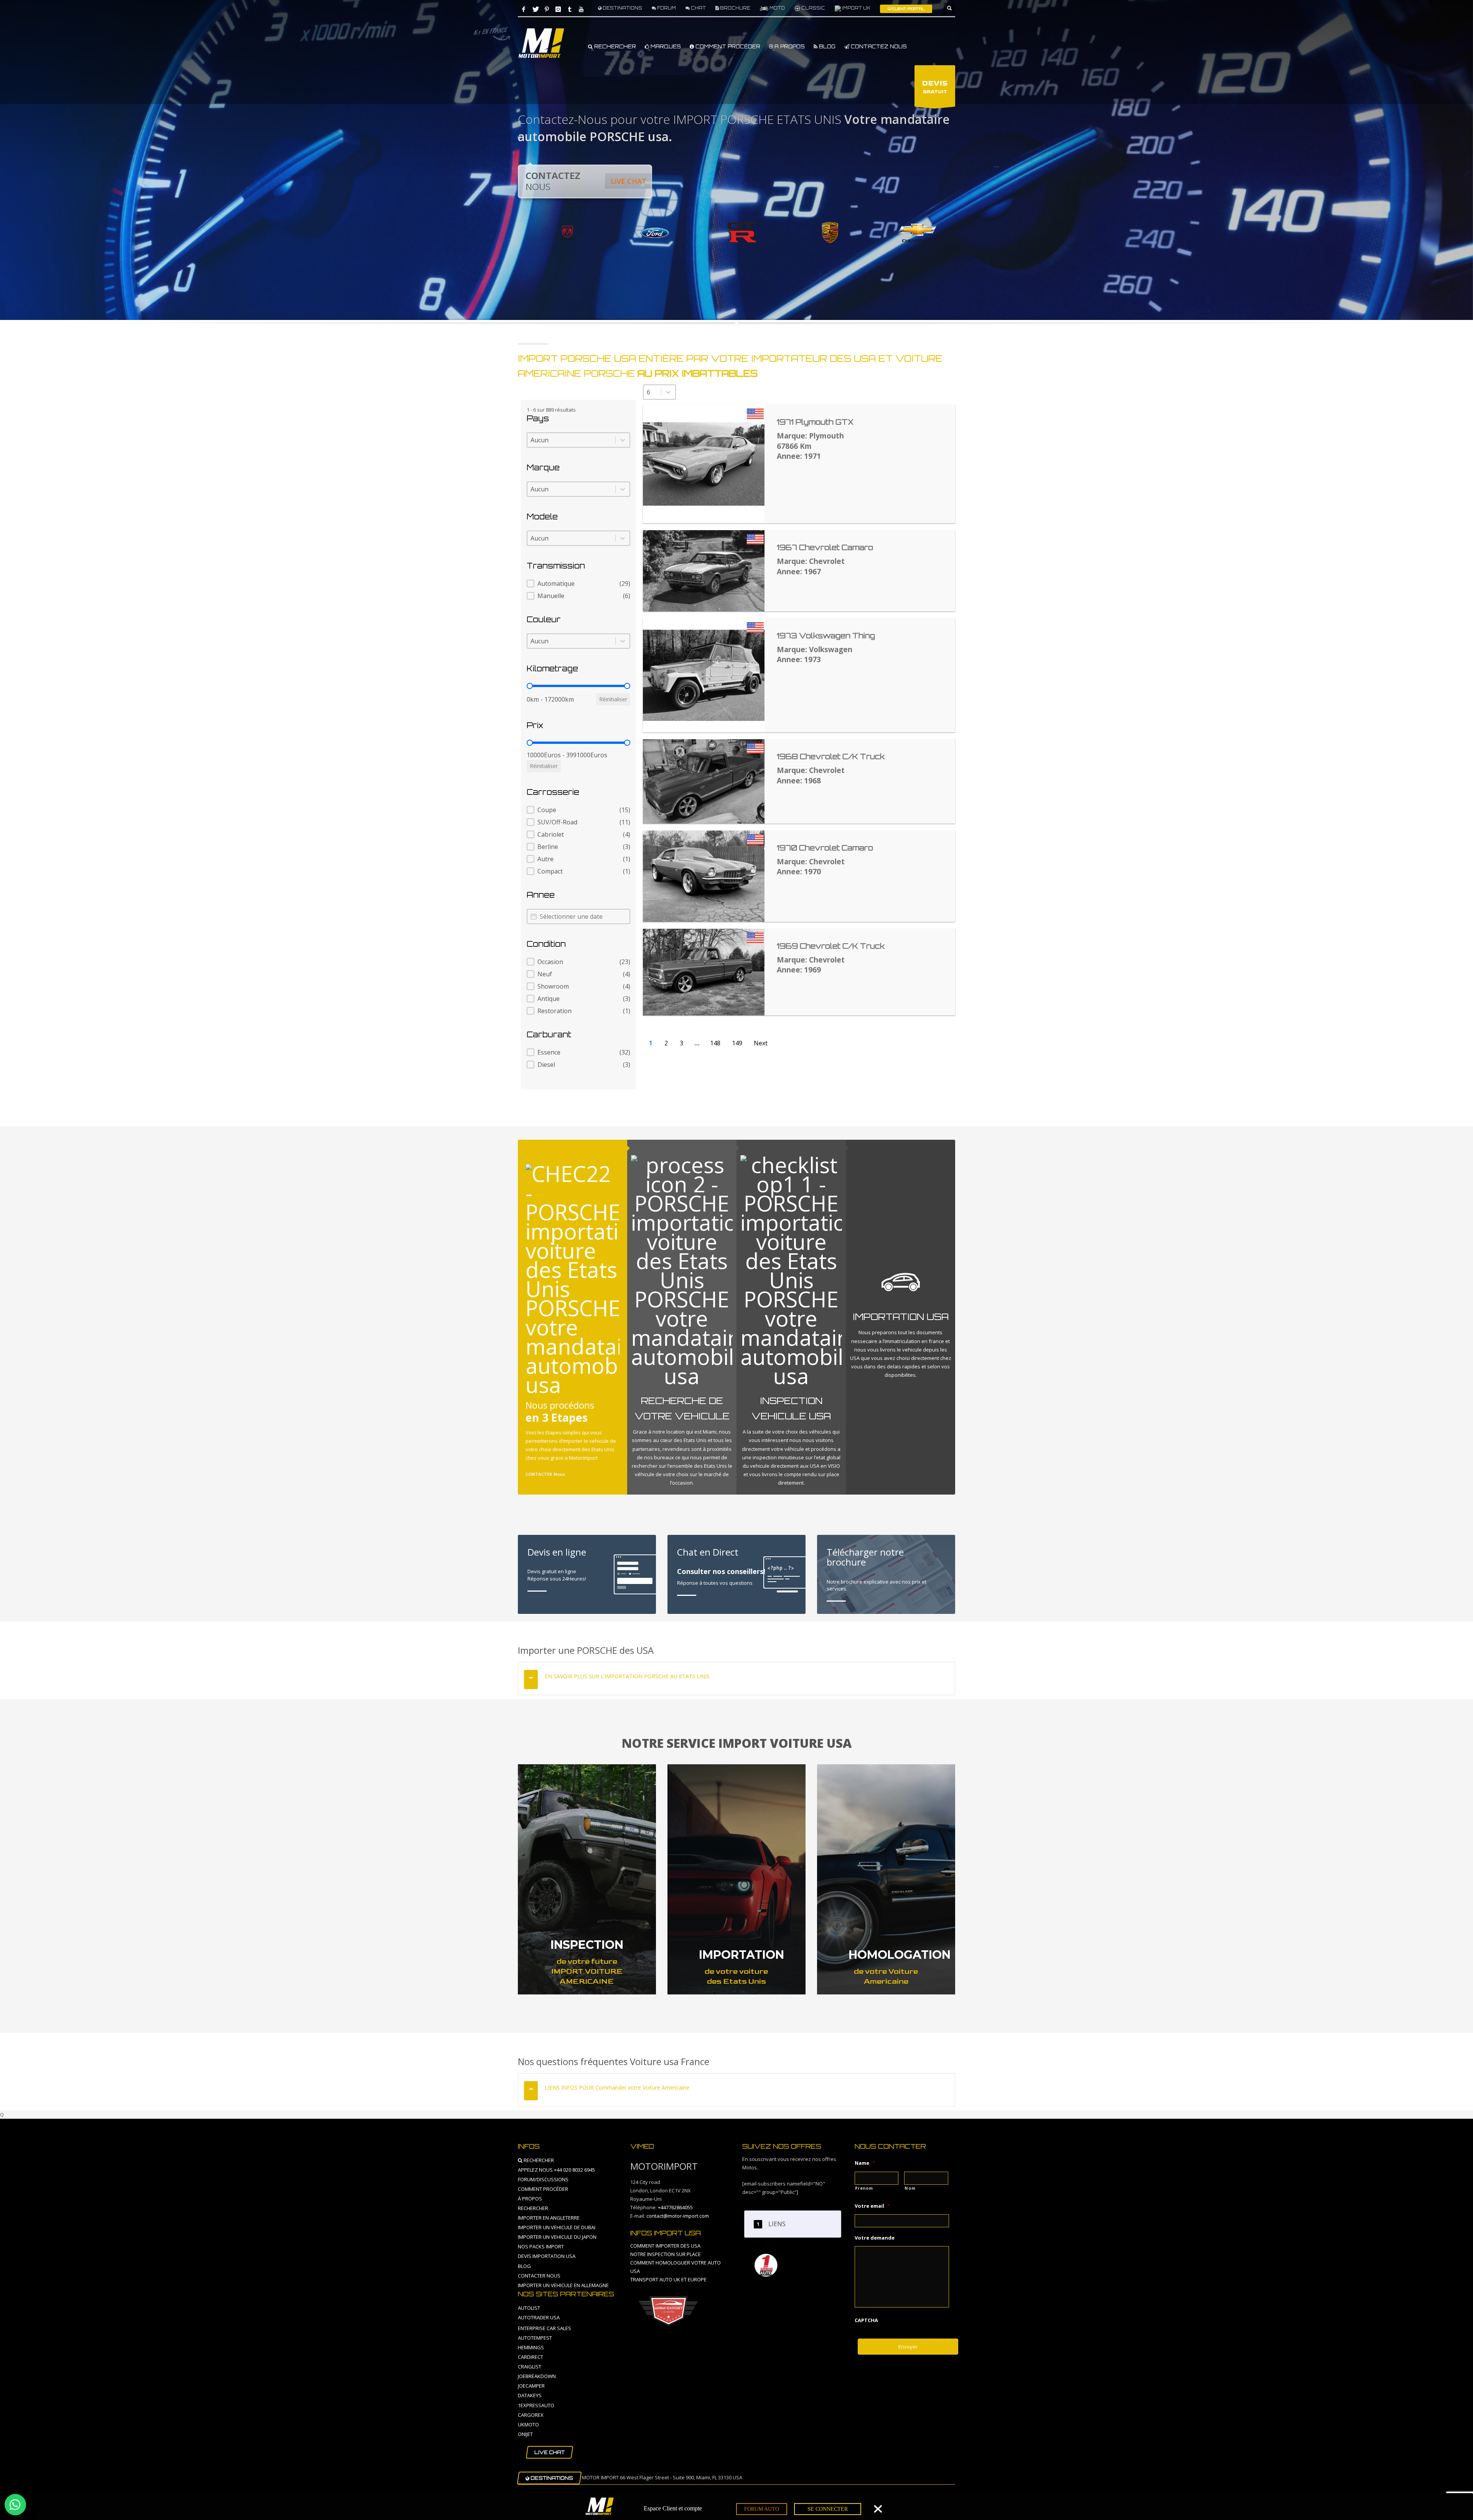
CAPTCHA (866, 2320)
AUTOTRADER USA (539, 2317)
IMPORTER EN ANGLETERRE (549, 2218)
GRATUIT (935, 87)
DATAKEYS (530, 2395)
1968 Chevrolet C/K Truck (831, 756)
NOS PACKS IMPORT (541, 2246)
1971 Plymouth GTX (815, 422)
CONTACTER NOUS (539, 2276)
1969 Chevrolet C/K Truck (831, 946)
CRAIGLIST (530, 2367)
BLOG (826, 46)
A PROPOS (789, 46)
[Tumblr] (570, 9)
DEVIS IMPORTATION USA (547, 2256)
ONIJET (525, 2434)
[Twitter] (535, 9)
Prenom (864, 2188)
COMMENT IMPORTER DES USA (665, 2246)
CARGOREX (531, 2415)
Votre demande (875, 2238)
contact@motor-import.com (678, 2216)
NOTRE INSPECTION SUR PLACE (666, 2254)
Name (865, 2163)
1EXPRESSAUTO (536, 2405)
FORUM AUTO (762, 2509)
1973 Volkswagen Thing (826, 636)
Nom (910, 2188)
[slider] (530, 686)
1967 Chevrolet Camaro (825, 547)
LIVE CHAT (629, 181)
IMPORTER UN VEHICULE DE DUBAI (557, 2227)
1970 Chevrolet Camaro (825, 848)
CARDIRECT (531, 2357)
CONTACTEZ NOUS (878, 46)
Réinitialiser (613, 699)
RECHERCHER (614, 46)
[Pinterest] (547, 9)
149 (737, 1043)
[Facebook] (524, 9)
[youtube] (581, 9)
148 (715, 1043)
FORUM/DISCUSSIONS (543, 2179)
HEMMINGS (531, 2347)
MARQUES (665, 46)
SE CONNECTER (828, 2509)
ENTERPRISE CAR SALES (545, 2328)
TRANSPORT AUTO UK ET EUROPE (668, 2279)
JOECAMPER (531, 2386)
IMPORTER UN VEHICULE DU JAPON (557, 2237)
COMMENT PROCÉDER (727, 46)
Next (761, 1043)
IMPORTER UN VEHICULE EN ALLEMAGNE (563, 2285)
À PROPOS (530, 2199)
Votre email (872, 2206)
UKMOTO (528, 2424)
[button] (578, 583)
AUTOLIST (529, 2308)
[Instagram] (558, 9)
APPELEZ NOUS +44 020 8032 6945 (556, 2170)
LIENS (777, 2224)
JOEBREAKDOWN (537, 2376)
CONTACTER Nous (545, 1474)
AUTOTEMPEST (535, 2338)
